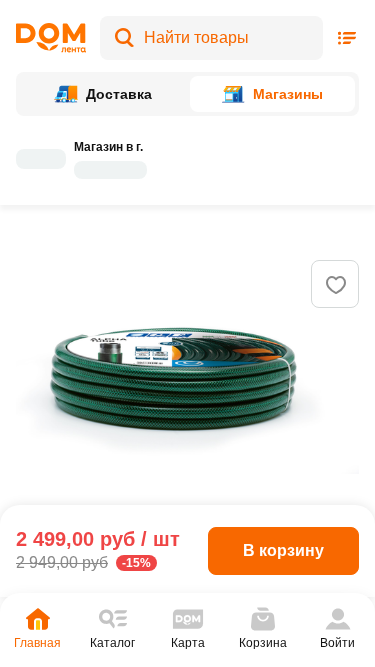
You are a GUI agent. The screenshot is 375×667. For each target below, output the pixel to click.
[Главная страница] (51, 38)
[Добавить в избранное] (336, 285)
